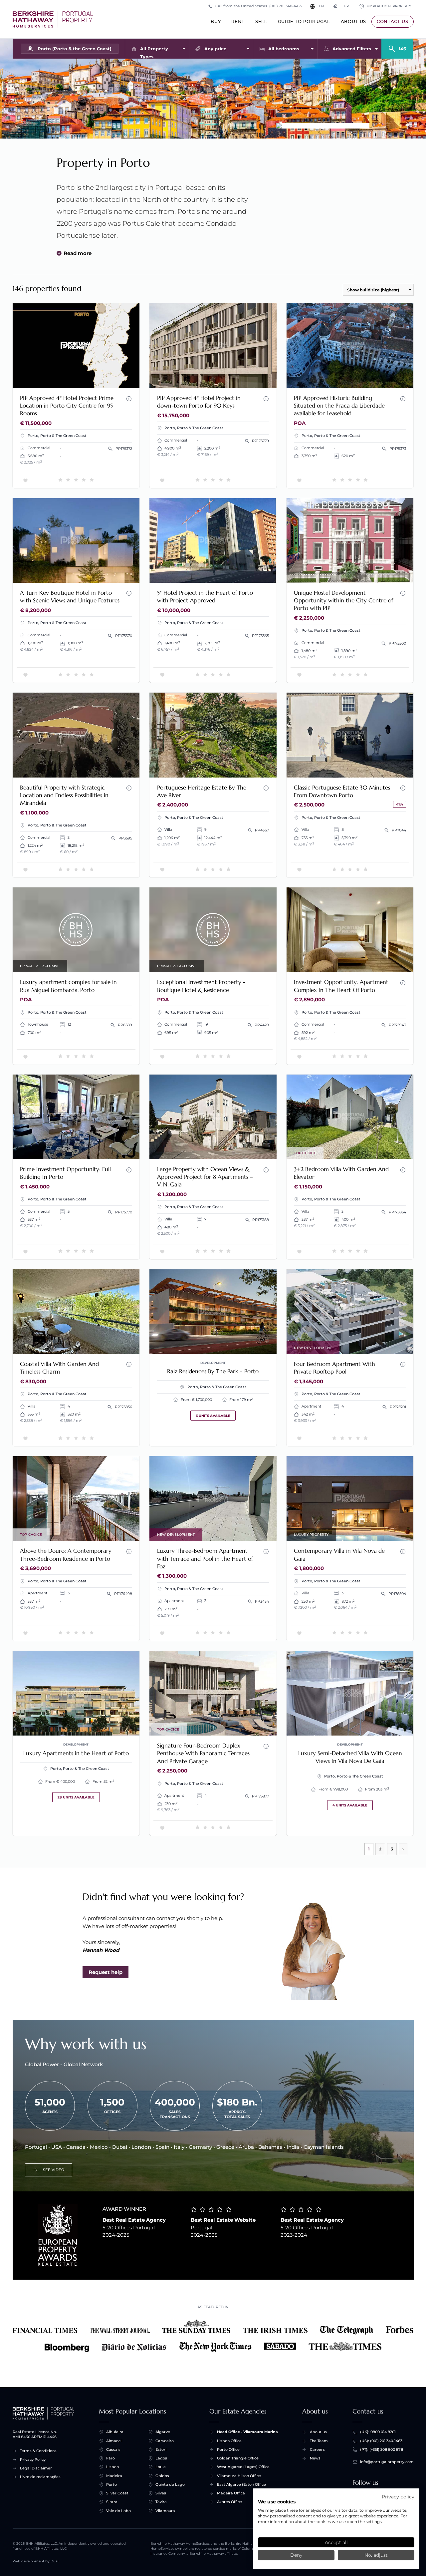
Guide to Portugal (304, 21)
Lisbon (112, 2467)
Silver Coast (117, 2493)
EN (321, 6)
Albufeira (115, 2432)
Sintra (112, 2502)
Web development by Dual (36, 2561)
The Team (319, 2441)
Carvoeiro (165, 2441)
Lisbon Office (229, 2441)
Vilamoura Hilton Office (239, 2476)
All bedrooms (284, 49)
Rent (238, 21)
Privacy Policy (33, 2459)
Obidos (162, 2476)
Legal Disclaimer (36, 2468)
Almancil (114, 2441)
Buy (216, 21)
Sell (261, 21)
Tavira (161, 2502)
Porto (111, 2484)
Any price (215, 49)
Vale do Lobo (118, 2511)
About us (353, 21)
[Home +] (53, 19)
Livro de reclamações (40, 2477)
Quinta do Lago (170, 2484)
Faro (110, 2458)
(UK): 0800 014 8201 (378, 2432)
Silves (161, 2493)
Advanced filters (352, 49)
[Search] (397, 46)
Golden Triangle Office (238, 2458)
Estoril (161, 2449)
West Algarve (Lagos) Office (243, 2467)
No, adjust (376, 2555)
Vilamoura (165, 2511)
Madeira (114, 2476)
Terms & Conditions (38, 2451)
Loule (161, 2467)
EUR (341, 6)
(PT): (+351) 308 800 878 (382, 2449)
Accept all (336, 2542)
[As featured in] (213, 2336)
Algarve (163, 2432)
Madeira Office (231, 2493)
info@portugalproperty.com (387, 2462)
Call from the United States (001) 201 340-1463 (258, 6)
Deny (296, 2555)
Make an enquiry (112, 379)
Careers (317, 2449)
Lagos (161, 2458)
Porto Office (228, 2449)
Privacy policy (398, 2497)
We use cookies (277, 2502)
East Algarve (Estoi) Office (241, 2484)
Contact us (393, 21)
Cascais (113, 2449)
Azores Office (229, 2502)
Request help (106, 1972)
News (315, 2458)
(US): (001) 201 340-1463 (381, 2441)
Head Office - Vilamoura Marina (247, 2432)
